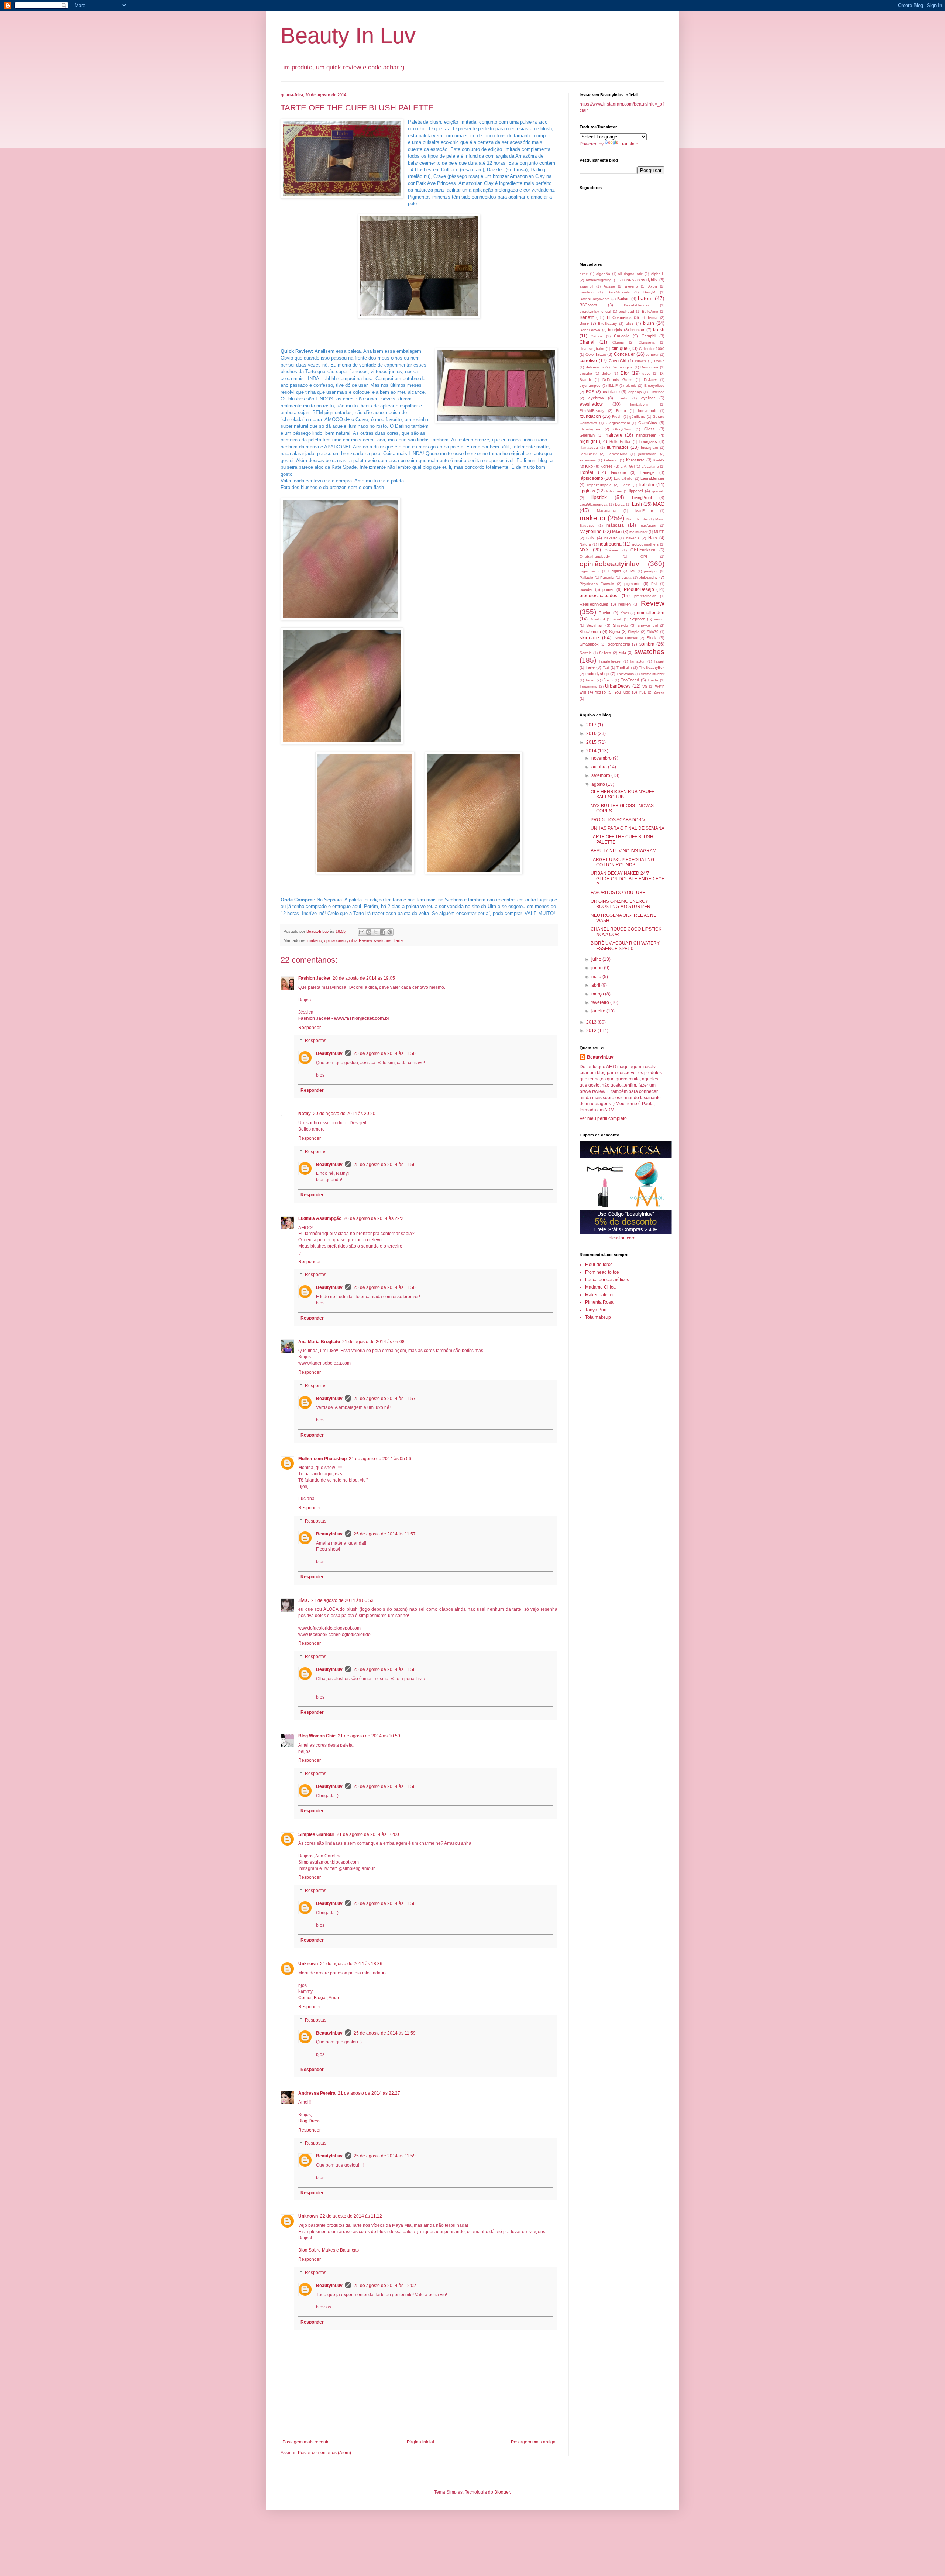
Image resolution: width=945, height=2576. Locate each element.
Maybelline (591, 532)
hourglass (648, 441)
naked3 (633, 538)
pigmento (632, 584)
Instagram (649, 448)
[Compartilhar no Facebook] (383, 932)
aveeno (631, 286)
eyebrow (596, 398)
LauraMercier (652, 478)
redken (625, 604)
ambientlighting (599, 280)
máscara (615, 525)
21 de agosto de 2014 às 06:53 (342, 1600)
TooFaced (630, 680)
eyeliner (648, 398)
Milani (617, 532)
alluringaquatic (630, 274)
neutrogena (610, 544)
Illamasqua (589, 448)
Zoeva (659, 692)
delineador (595, 367)
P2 (633, 571)
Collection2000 (652, 349)
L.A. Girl (627, 466)
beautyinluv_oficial (595, 311)
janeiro (599, 1011)
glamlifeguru (590, 429)
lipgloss (587, 491)
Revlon (605, 613)
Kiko (589, 466)
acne (584, 274)
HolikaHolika (620, 442)
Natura (585, 544)
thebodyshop (597, 674)
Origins (615, 571)
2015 (592, 742)
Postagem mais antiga (533, 2442)
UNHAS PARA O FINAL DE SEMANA (628, 828)
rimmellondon (651, 613)
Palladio (586, 577)
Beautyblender (636, 305)
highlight (588, 441)
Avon (653, 286)
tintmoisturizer (653, 674)
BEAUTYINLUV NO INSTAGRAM (623, 851)
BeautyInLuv (329, 1053)
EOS (590, 392)
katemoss (588, 460)
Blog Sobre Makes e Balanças (329, 2250)
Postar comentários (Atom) (324, 2453)
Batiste (623, 299)
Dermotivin (649, 367)
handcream (646, 435)
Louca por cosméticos (607, 1280)
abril (596, 985)
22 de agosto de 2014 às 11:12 (351, 2216)
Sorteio (586, 653)
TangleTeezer (610, 661)
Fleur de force (599, 1265)
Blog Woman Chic (317, 1736)
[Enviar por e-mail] (362, 932)
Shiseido (620, 625)
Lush (637, 504)
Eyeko (623, 398)
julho (597, 959)
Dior (625, 373)
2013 (592, 1022)
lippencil (636, 491)
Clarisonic (647, 342)
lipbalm (647, 485)
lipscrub (658, 491)
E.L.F (613, 386)
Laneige (647, 472)
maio (597, 977)
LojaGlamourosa (594, 504)
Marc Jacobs (637, 519)
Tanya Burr (596, 1310)
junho (598, 968)
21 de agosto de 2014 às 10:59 (369, 1736)
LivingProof (642, 498)
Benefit (587, 317)
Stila (622, 653)
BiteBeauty (607, 324)
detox (606, 373)
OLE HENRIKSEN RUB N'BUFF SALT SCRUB (622, 794)
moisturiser (638, 532)
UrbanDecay (618, 686)
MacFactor (644, 511)
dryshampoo (590, 386)
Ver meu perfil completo (603, 1118)
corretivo (588, 361)
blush (649, 323)
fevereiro (601, 1002)
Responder (310, 1028)
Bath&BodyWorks (595, 299)
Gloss (650, 429)
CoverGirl (617, 361)
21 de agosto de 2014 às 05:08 (373, 1342)
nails (590, 538)
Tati (606, 668)
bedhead (626, 311)
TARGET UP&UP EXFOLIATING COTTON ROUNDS (622, 862)
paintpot (651, 571)
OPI (644, 556)
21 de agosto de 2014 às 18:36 (351, 1964)
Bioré (584, 323)
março (598, 994)
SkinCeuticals (626, 638)
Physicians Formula (597, 584)
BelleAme (650, 311)
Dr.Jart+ (650, 380)
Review (365, 940)
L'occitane (650, 466)
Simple (634, 632)
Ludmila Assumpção (320, 1218)
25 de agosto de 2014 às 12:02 (385, 2286)
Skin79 (653, 632)
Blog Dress (309, 2121)
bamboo (587, 292)
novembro (602, 758)
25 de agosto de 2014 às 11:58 (385, 1669)
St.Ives (605, 653)
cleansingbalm (592, 349)
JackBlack (588, 454)
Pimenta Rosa (599, 1302)
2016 (592, 733)
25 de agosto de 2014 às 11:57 (385, 1399)
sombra (647, 644)
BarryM (649, 292)
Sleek (652, 638)
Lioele (626, 485)
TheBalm (624, 668)
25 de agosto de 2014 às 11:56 (385, 1053)
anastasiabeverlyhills (639, 280)
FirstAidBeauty (592, 411)
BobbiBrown (590, 330)
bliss (630, 323)
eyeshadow (591, 404)
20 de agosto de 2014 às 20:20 (344, 1114)
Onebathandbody (595, 556)
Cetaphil (649, 336)
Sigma (615, 632)
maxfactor (648, 525)
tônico (608, 680)
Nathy (305, 1114)
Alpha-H (658, 274)
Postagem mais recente (306, 2442)
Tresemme (588, 686)
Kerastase (635, 460)
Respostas (316, 1041)
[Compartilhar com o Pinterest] (390, 932)
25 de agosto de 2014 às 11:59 (385, 2033)
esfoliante (611, 392)
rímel (625, 613)
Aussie (609, 286)
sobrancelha (619, 644)
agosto (599, 784)
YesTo (600, 692)
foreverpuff (647, 411)
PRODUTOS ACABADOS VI (618, 820)
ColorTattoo (596, 354)
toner (590, 680)
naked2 (611, 538)
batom (645, 298)
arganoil (586, 286)
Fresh (617, 417)
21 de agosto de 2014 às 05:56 (380, 1459)
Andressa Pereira (317, 2093)
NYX (584, 550)
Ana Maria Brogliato (319, 1342)
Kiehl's (659, 460)
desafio (586, 373)
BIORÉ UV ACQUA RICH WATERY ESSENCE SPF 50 (625, 946)
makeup (315, 940)
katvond (611, 460)
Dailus (659, 361)
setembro (601, 775)
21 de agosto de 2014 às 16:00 (368, 1834)
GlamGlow (648, 423)
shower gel (648, 625)
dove (647, 373)
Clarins (618, 342)
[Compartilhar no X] (376, 932)
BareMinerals (619, 292)
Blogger (502, 2492)
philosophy (648, 577)
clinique (620, 348)
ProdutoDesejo (639, 589)
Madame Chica (600, 1287)
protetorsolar (645, 596)
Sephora (638, 619)
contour (652, 355)
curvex (640, 361)
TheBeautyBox (652, 668)
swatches (383, 940)
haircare (614, 435)
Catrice (597, 336)
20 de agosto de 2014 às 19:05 (364, 978)
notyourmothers (645, 544)
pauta (627, 577)
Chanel (587, 342)
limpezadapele (599, 485)
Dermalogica (622, 367)
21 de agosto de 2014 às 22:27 (369, 2093)
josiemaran (647, 454)
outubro (600, 767)
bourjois (615, 330)
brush (659, 330)
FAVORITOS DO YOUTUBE (618, 893)
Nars (653, 538)
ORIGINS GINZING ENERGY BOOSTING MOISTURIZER (621, 904)
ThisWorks (625, 674)
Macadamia (607, 511)
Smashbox (589, 644)
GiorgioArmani (618, 423)
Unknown (308, 1964)
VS (645, 686)
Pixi (654, 584)
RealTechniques (594, 604)
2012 (592, 1031)
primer (608, 589)
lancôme (618, 472)
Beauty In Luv (348, 36)
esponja (635, 392)
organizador (590, 571)
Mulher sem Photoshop (322, 1459)
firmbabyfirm (640, 404)
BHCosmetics (619, 317)
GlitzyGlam (622, 429)
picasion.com (622, 1238)
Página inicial (420, 2442)
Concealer (624, 354)
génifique (637, 417)
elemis (631, 386)
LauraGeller (624, 479)
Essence (657, 392)
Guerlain (587, 435)
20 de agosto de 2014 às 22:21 (375, 1218)
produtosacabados (598, 596)
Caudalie (622, 336)
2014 (592, 751)
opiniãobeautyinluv (340, 940)
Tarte (398, 940)
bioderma (650, 318)
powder (586, 589)
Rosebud (597, 619)
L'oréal (586, 472)
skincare (589, 637)
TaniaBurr (638, 661)
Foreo (621, 411)
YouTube (622, 692)
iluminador (618, 447)
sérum (659, 619)
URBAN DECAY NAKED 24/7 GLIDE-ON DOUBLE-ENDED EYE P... (628, 879)
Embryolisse (654, 386)
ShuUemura (590, 632)
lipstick (599, 497)
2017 (592, 725)
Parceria (607, 577)
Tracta (653, 680)
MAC (659, 504)
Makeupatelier (599, 1295)
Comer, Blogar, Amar (319, 1998)
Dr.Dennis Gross (617, 380)
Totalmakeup (598, 1317)
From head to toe (602, 1272)
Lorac (620, 504)
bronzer (638, 330)
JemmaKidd (618, 454)
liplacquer (614, 491)
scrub (618, 619)
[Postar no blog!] (369, 932)
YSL (642, 692)
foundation (590, 416)
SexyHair (595, 625)
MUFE (659, 532)
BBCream (588, 305)
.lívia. (304, 1600)
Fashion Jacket (314, 978)
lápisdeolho (591, 478)
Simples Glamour (316, 1834)
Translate (629, 144)
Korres (607, 466)
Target (659, 661)
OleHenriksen (643, 550)
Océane (611, 550)
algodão (603, 274)
